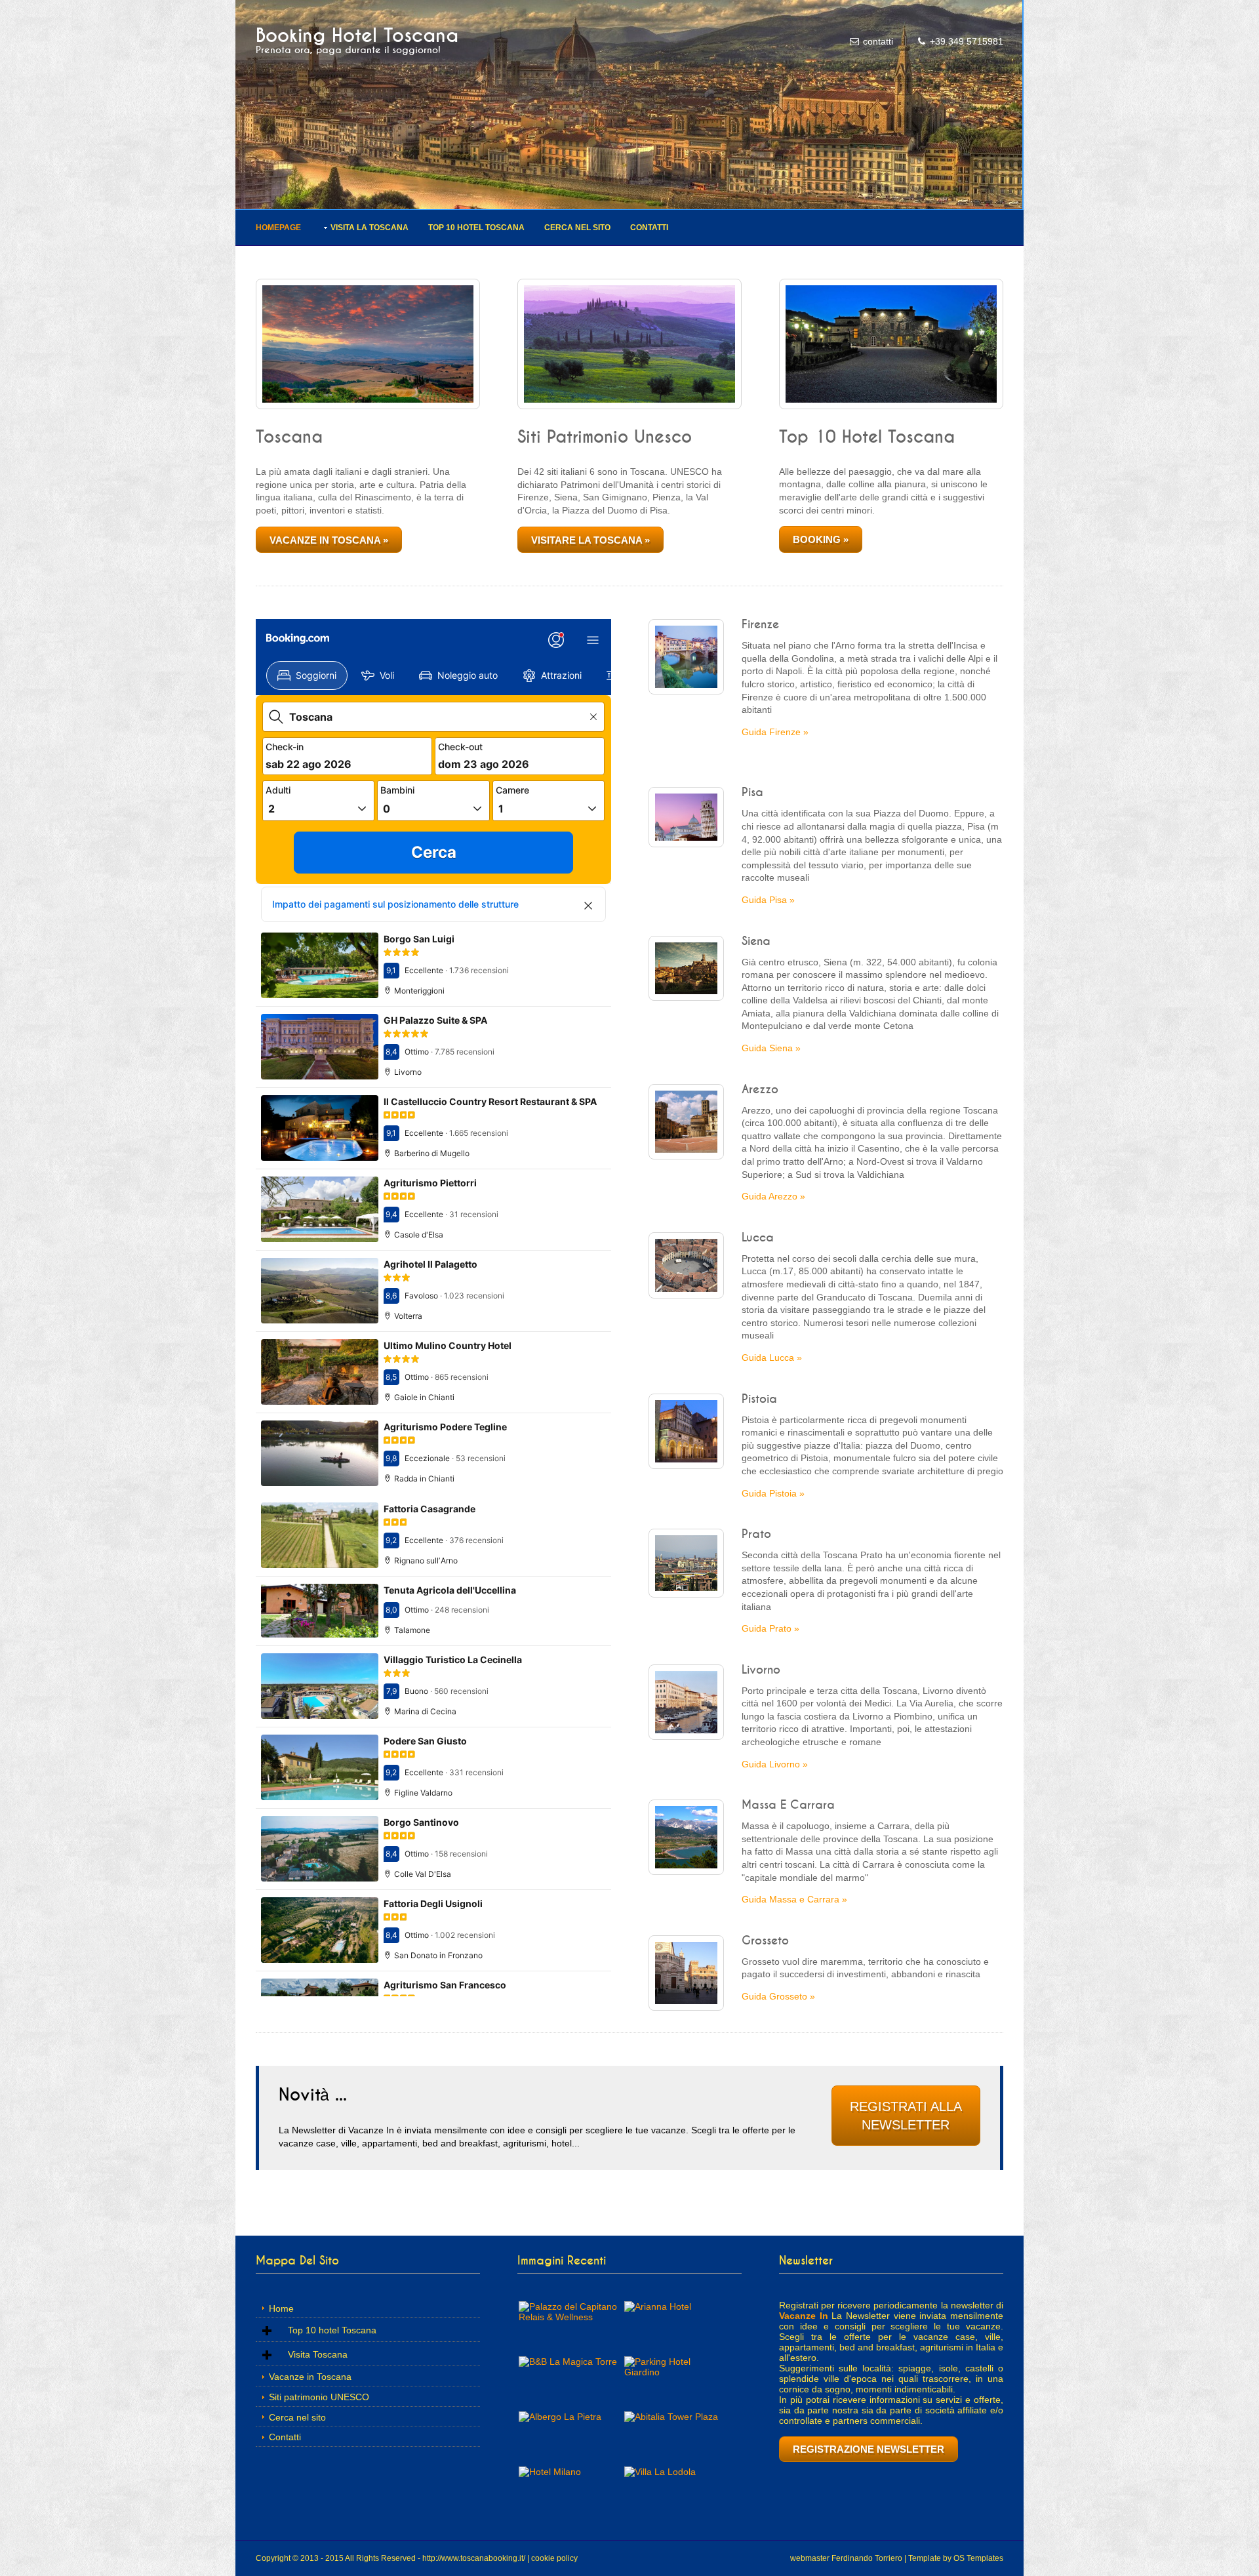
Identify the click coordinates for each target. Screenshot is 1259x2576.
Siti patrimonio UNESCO (319, 2397)
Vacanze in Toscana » (329, 540)
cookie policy (554, 2558)
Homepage (278, 228)
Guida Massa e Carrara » (794, 1899)
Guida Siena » (771, 1048)
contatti (878, 41)
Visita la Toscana (370, 228)
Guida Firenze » (775, 732)
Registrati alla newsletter (906, 2115)
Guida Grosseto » (778, 1996)
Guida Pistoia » (773, 1493)
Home (281, 2308)
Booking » (821, 539)
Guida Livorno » (775, 1764)
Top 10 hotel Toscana (476, 228)
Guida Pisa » (768, 900)
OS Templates (978, 2558)
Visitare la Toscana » (590, 540)
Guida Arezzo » (773, 1196)
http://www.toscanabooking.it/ (474, 2558)
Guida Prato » (770, 1628)
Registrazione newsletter (869, 2449)
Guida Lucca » (772, 1358)
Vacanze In (804, 2316)
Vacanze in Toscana (310, 2377)
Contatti (649, 228)
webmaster (810, 2558)
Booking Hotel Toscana (357, 36)
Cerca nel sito (577, 228)
